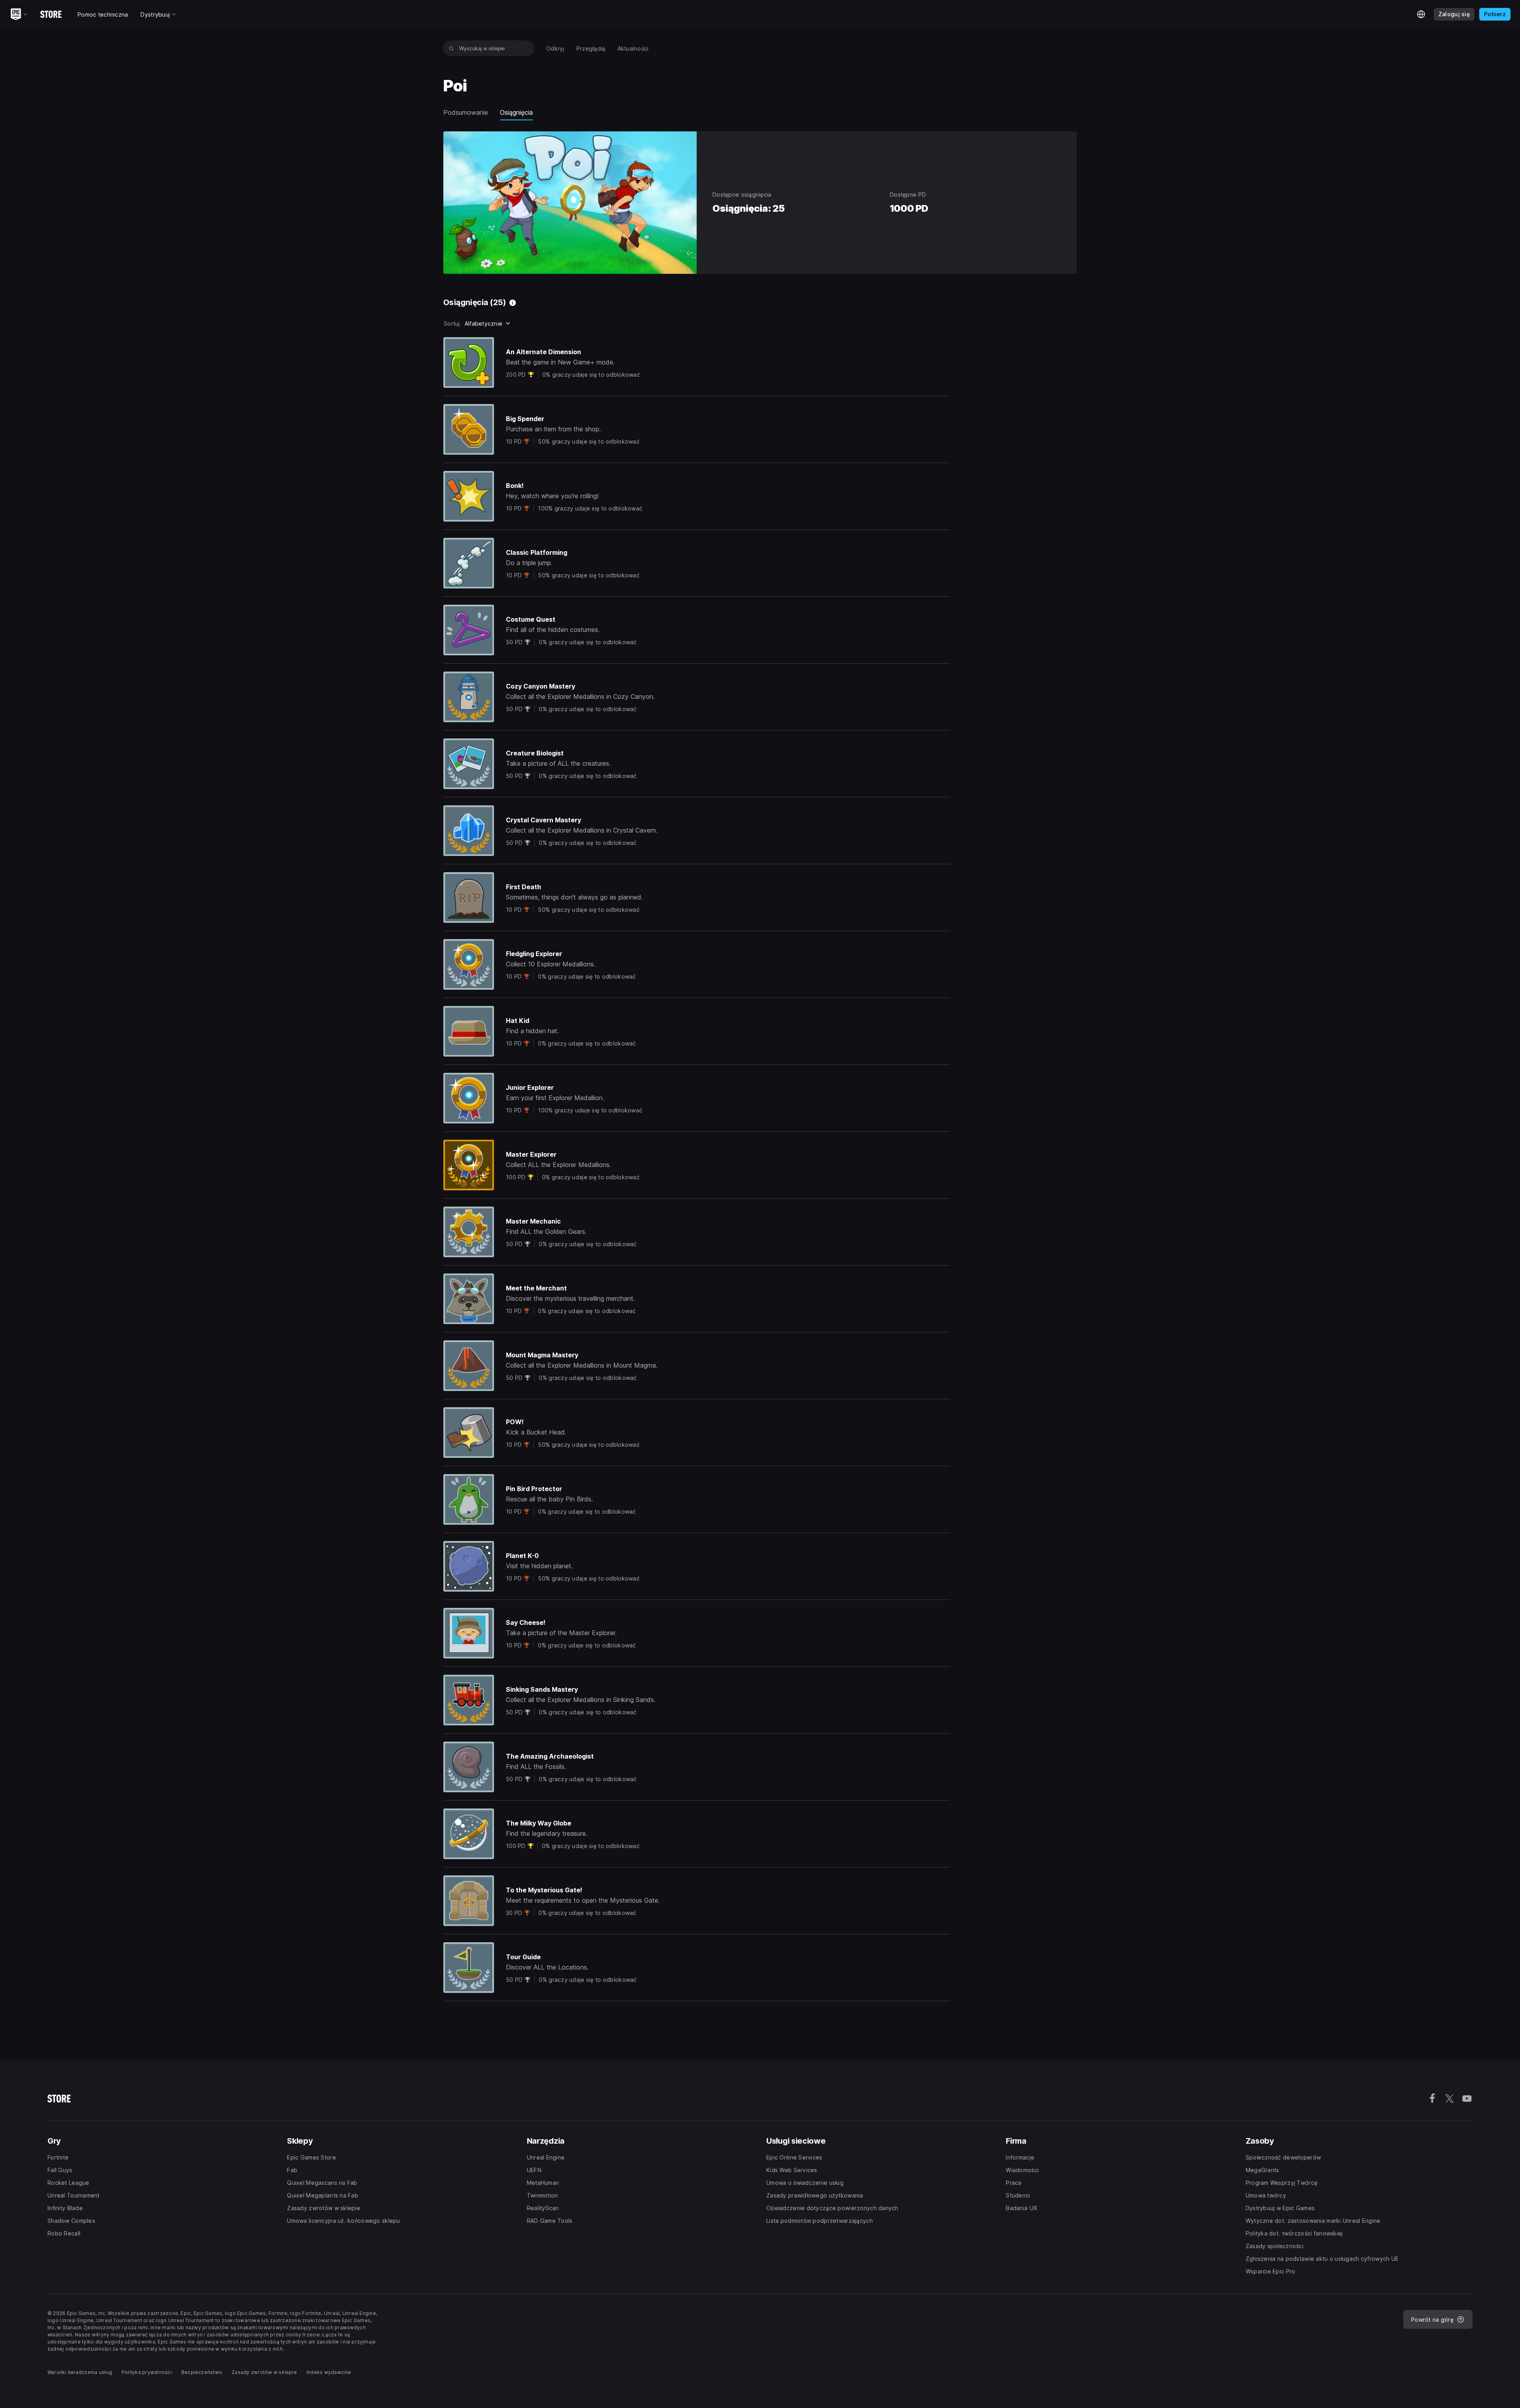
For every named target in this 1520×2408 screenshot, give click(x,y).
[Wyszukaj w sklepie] (451, 48)
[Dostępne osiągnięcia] (513, 303)
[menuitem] (555, 48)
